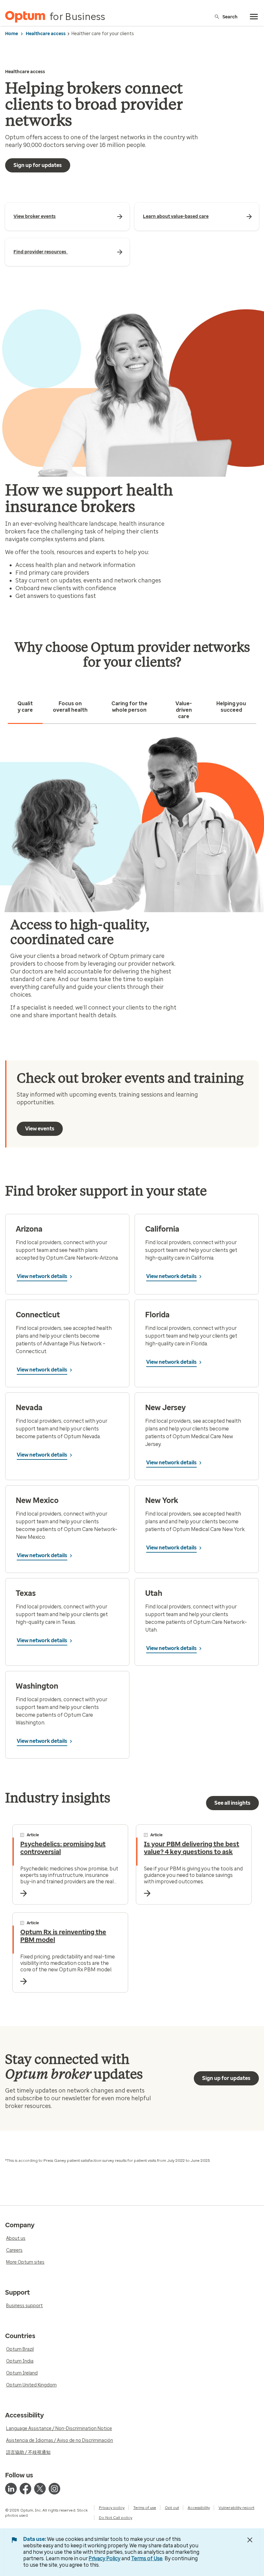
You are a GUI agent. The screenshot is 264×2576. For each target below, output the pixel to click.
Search (230, 17)
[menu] (254, 17)
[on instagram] (54, 2489)
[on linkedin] (11, 2489)
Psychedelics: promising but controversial (63, 1848)
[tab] (25, 707)
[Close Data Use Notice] (250, 2540)
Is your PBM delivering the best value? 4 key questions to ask (192, 1848)
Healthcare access (46, 34)
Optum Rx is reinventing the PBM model (63, 1936)
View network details (42, 1276)
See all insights (232, 1803)
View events (40, 1129)
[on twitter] (40, 2489)
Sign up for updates (38, 165)
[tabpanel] (132, 880)
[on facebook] (25, 2489)
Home (12, 34)
